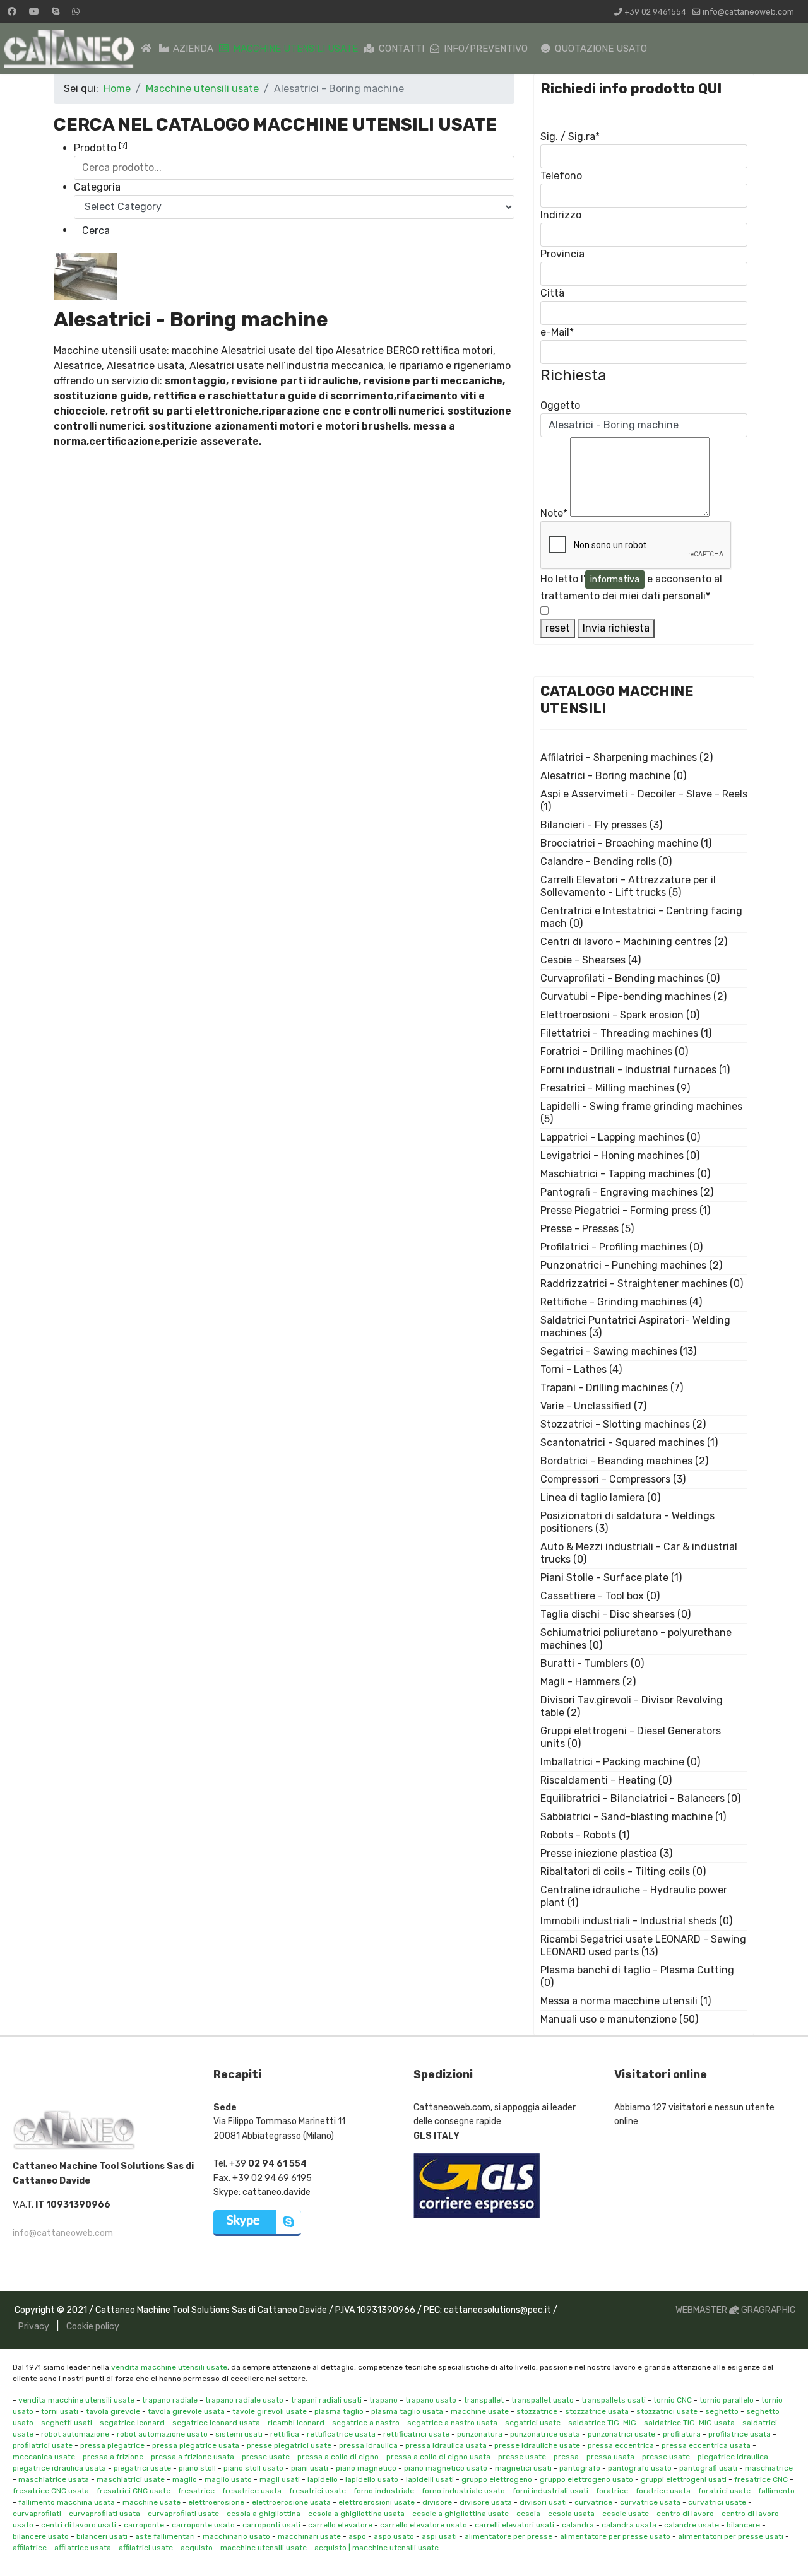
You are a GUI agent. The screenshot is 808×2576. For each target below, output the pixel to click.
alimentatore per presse (508, 2536)
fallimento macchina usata (67, 2502)
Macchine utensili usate (294, 49)
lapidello (323, 2479)
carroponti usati (271, 2525)
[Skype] (56, 12)
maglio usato (228, 2479)
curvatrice (593, 2502)
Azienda (192, 49)
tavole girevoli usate (270, 2411)
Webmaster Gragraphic (735, 2310)
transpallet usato (543, 2400)
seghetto (722, 2411)
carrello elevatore (340, 2525)
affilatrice (30, 2548)
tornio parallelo (727, 2400)
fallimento (776, 2491)
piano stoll (197, 2468)
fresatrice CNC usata (51, 2491)
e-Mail (557, 332)
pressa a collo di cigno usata (438, 2457)
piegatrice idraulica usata (59, 2468)
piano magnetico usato (446, 2468)
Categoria (97, 187)
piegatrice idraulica (733, 2457)
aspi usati (439, 2536)
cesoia (528, 2514)
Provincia (562, 254)
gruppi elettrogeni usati (684, 2479)
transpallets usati (614, 2400)
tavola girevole (113, 2411)
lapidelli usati (430, 2479)
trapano (383, 2400)
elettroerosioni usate (377, 2502)
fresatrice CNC (761, 2479)
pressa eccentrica (621, 2445)
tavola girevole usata (186, 2411)
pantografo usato (640, 2468)
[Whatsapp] (76, 12)
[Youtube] (34, 12)
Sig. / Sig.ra (570, 137)
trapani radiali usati (326, 2400)
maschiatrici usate (131, 2479)
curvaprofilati (37, 2514)
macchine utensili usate (264, 2548)
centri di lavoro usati (79, 2525)
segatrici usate (533, 2423)
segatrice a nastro (366, 2423)
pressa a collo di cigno (338, 2457)
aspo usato (394, 2536)
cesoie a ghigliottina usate (460, 2514)
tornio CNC (673, 2400)
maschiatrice (769, 2468)
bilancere (743, 2525)
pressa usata (610, 2457)
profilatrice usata (740, 2434)
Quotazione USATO (600, 49)
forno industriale (384, 2491)
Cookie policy (93, 2326)
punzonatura (480, 2434)
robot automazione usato (162, 2434)
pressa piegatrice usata (196, 2445)
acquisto (197, 2548)
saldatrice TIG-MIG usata (689, 2423)
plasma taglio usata (407, 2411)
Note (554, 513)
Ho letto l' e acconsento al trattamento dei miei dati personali (631, 587)
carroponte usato (203, 2525)
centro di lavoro (685, 2514)
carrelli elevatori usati (514, 2525)
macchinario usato (236, 2536)
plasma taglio (339, 2411)
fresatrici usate (318, 2491)
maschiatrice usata (54, 2479)
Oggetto (560, 405)
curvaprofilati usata (104, 2514)
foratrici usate (724, 2491)
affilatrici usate (146, 2548)
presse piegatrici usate (289, 2445)
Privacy (34, 2326)
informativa (615, 579)
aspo (357, 2536)
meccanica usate (44, 2457)
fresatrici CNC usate (134, 2491)
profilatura (682, 2434)
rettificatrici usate (416, 2434)
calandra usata (629, 2525)
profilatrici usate (43, 2445)
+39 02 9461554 (655, 12)
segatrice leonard (132, 2423)
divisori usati (543, 2502)
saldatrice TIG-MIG (602, 2423)
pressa (566, 2457)
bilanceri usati (102, 2536)
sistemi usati (239, 2434)
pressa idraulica (368, 2445)
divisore (437, 2502)
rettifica (285, 2434)
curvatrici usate (717, 2502)
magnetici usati (523, 2468)
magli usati (280, 2479)
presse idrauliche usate (537, 2445)
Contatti (400, 49)
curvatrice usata (650, 2502)
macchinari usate (309, 2536)
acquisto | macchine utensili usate (377, 2548)
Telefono (561, 176)
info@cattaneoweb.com (748, 12)
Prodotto (101, 147)
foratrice (612, 2491)
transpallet (484, 2400)
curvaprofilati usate (183, 2514)
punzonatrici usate (621, 2434)
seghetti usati (67, 2423)
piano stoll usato (253, 2468)
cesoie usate (626, 2514)
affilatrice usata (83, 2548)
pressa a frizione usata (193, 2457)
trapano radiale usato (244, 2400)
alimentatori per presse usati (731, 2536)
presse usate (266, 2457)
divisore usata (486, 2502)
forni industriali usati (550, 2491)
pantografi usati (708, 2468)
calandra (578, 2525)
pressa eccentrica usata (706, 2445)
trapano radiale (170, 2400)
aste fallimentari (165, 2536)
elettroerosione (216, 2502)
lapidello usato (372, 2479)
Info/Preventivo (484, 49)
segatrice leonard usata (216, 2423)
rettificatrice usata (341, 2434)
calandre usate (692, 2525)
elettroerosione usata (291, 2502)
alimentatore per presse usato (615, 2536)
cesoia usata (571, 2514)
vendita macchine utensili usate (169, 2367)
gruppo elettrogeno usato (586, 2479)
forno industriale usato (463, 2491)
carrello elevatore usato (424, 2525)
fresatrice (196, 2491)
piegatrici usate (142, 2468)
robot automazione (75, 2434)
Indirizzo (561, 215)
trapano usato (431, 2400)
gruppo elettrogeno (497, 2479)
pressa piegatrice (112, 2445)
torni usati (60, 2411)
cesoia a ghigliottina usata (356, 2514)
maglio (185, 2479)
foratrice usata (663, 2491)
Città (552, 293)
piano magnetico (366, 2468)
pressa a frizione (113, 2457)
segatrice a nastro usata (452, 2423)
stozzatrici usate (667, 2411)
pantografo (580, 2468)
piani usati (310, 2468)
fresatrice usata (252, 2491)
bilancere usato (41, 2536)
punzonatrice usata (545, 2434)
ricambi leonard (296, 2423)
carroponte (144, 2525)
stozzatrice (537, 2411)
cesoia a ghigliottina (264, 2514)
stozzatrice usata (597, 2411)
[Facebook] (12, 12)
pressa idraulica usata (446, 2445)
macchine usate (480, 2411)
